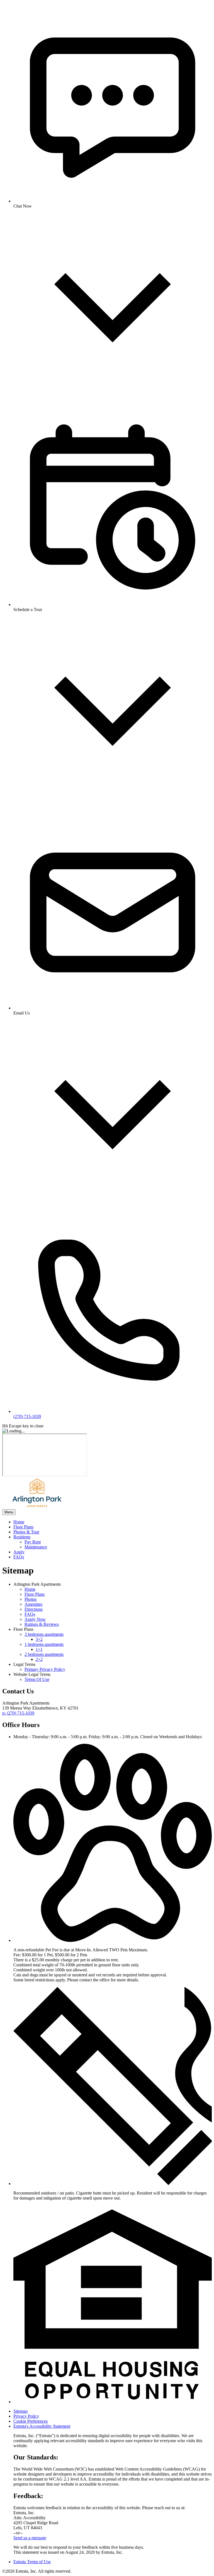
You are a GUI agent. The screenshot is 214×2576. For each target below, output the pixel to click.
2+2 (39, 1659)
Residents (22, 1537)
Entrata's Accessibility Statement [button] (42, 2426)
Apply (19, 1552)
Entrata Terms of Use (32, 2562)
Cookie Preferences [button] (31, 2421)
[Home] (37, 1507)
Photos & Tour (26, 1532)
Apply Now (35, 1619)
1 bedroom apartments (44, 1644)
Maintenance (36, 1547)
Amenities (33, 1604)
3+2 (39, 1639)
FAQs (19, 1557)
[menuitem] (113, 1522)
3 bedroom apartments (44, 1634)
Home (19, 1522)
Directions (34, 1609)
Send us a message (30, 2538)
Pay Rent (33, 1542)
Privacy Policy (26, 2416)
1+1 (39, 1649)
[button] (113, 1940)
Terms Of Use (37, 1679)
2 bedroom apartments (44, 1654)
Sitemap (20, 2411)
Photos (31, 1599)
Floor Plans (23, 1527)
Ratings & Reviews (42, 1624)
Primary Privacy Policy (45, 1669)
